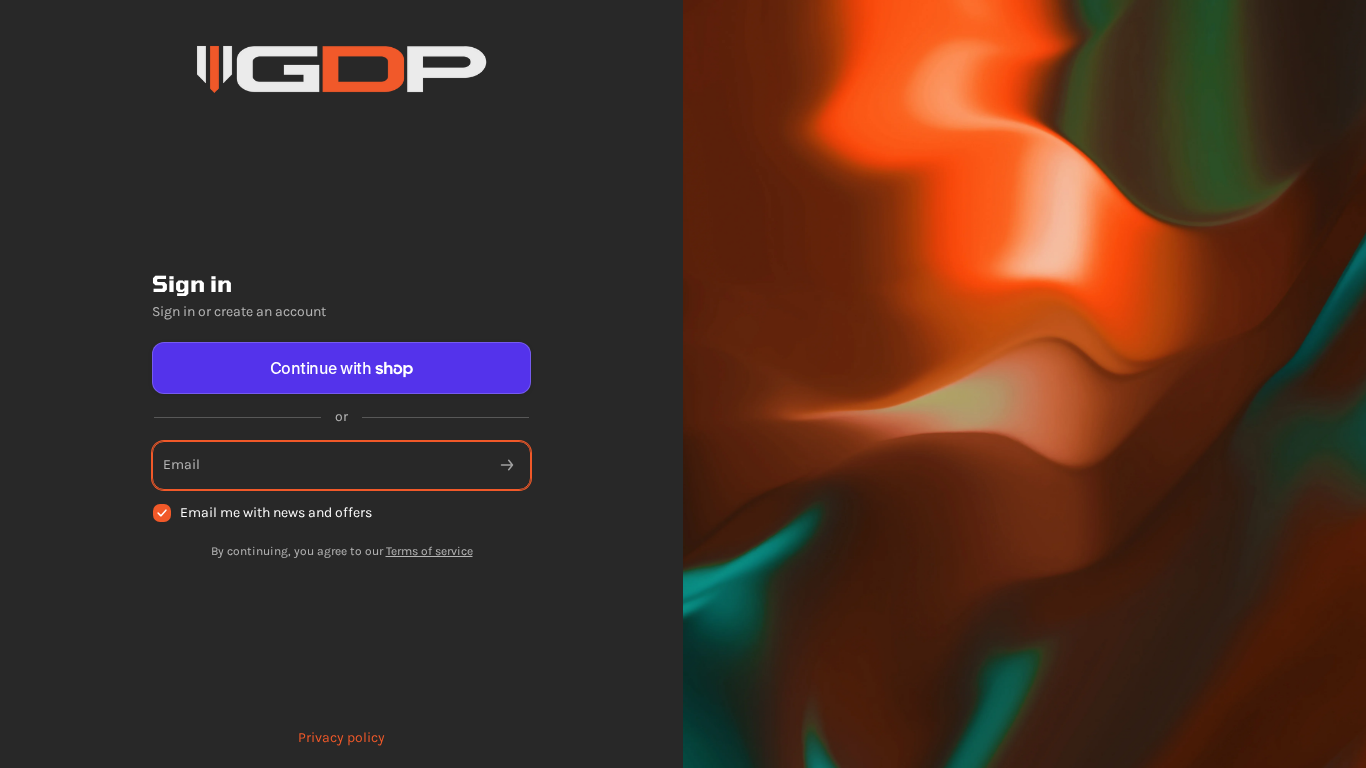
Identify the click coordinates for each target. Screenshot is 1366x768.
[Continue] (507, 465)
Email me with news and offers (276, 512)
